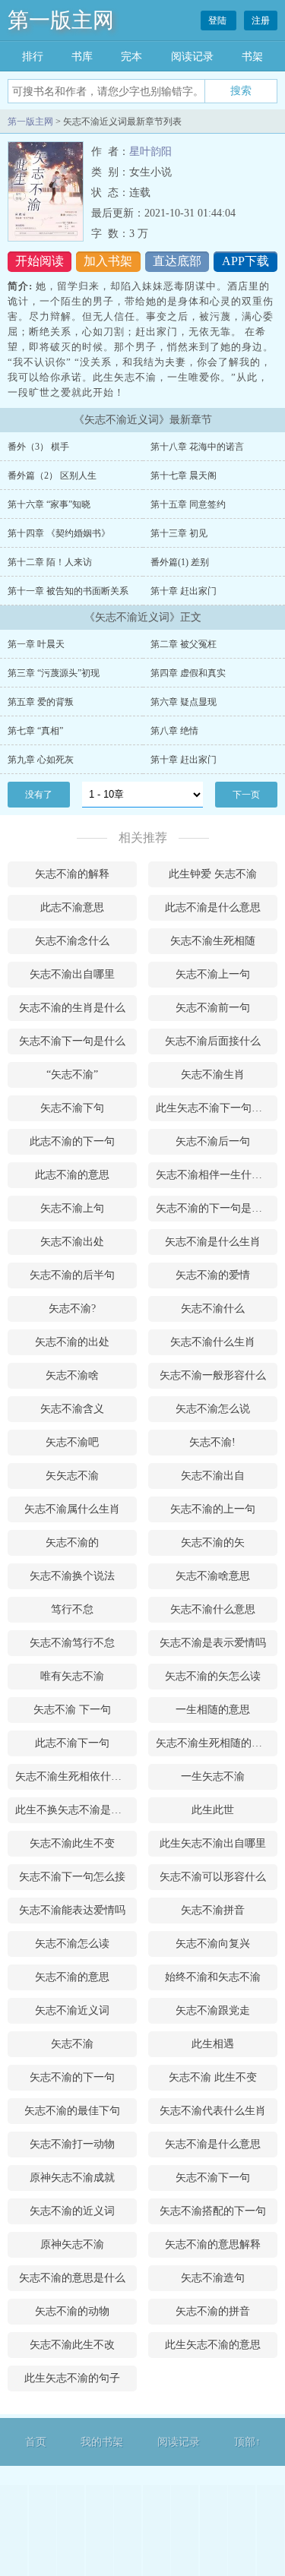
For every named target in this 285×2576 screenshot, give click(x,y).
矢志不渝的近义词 (72, 2211)
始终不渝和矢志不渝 (213, 1977)
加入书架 (108, 261)
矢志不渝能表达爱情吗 (72, 1910)
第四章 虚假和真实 (188, 673)
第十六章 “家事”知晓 (49, 504)
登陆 (218, 21)
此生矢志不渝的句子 (72, 2378)
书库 (82, 57)
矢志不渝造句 (213, 2278)
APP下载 (245, 261)
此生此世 (213, 1810)
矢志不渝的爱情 (213, 1275)
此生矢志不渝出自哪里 (213, 1843)
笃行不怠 (72, 1609)
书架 (252, 57)
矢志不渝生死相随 (213, 941)
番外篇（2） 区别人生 (52, 476)
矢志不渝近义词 (72, 2010)
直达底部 (177, 261)
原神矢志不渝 (72, 2244)
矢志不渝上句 (72, 1208)
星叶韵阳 (150, 152)
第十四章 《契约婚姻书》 (59, 533)
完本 (131, 57)
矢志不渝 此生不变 (213, 2077)
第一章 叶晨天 (36, 644)
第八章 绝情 (174, 731)
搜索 (241, 90)
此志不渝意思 (72, 907)
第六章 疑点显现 (184, 702)
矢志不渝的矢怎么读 (213, 1676)
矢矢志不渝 (72, 1476)
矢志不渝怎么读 (72, 1944)
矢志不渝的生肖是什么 (72, 1008)
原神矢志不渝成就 (72, 2178)
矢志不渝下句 (72, 1108)
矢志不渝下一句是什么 (72, 1041)
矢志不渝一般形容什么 (213, 1375)
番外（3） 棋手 (38, 447)
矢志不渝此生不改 (72, 2345)
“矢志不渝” (72, 1075)
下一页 (246, 795)
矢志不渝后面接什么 (213, 1041)
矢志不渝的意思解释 (213, 2244)
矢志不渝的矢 (213, 1542)
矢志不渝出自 (213, 1476)
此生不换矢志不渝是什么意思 (76, 1810)
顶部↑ (247, 2442)
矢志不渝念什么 (72, 941)
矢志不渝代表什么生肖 (213, 2111)
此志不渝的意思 (72, 1175)
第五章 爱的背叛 (41, 702)
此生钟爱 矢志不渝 (213, 874)
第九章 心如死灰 (41, 760)
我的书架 (102, 2442)
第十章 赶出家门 (184, 591)
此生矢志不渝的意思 (213, 2345)
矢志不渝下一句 (213, 2178)
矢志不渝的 (72, 1542)
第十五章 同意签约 (188, 504)
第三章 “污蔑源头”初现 (54, 673)
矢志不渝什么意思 (213, 1609)
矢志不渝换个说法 (72, 1576)
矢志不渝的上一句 (213, 1509)
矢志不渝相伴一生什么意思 (217, 1175)
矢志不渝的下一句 (72, 2077)
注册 (261, 21)
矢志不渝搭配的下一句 (213, 2211)
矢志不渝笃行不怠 (72, 1643)
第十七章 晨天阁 (184, 476)
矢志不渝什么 (213, 1309)
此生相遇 (213, 2044)
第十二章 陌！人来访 (50, 562)
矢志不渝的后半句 (72, 1275)
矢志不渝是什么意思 (213, 2144)
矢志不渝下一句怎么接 (72, 1877)
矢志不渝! (212, 1442)
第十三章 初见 (179, 533)
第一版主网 (61, 20)
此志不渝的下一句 (72, 1141)
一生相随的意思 (213, 1710)
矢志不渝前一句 (213, 1008)
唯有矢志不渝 (72, 1676)
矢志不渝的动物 (72, 2311)
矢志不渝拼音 (213, 1910)
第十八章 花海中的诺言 (197, 447)
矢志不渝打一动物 (72, 2144)
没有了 (39, 795)
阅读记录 (192, 57)
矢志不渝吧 (72, 1442)
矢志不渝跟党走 (213, 2010)
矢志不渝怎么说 (213, 1409)
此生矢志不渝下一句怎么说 (217, 1108)
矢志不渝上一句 (213, 974)
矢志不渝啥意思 (213, 1576)
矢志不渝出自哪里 (72, 974)
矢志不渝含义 (72, 1409)
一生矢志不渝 (213, 1776)
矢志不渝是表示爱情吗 (213, 1643)
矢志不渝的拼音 (213, 2311)
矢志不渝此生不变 (72, 1843)
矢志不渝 (72, 2044)
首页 (36, 2442)
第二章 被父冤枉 (184, 644)
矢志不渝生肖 (213, 1075)
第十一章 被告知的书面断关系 (68, 591)
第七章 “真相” (35, 731)
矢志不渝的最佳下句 (72, 2111)
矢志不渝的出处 (72, 1342)
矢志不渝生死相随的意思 (214, 1743)
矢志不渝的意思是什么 (72, 2278)
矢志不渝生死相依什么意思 (76, 1776)
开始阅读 (40, 261)
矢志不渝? (72, 1309)
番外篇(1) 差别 (180, 562)
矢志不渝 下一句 (72, 1710)
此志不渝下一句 (72, 1743)
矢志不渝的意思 (72, 1977)
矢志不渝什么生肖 (213, 1342)
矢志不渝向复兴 (213, 1944)
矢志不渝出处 (72, 1242)
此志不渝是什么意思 (213, 907)
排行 (33, 57)
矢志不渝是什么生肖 (213, 1242)
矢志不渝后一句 (213, 1141)
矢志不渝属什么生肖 (72, 1509)
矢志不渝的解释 (72, 874)
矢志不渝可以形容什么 (213, 1877)
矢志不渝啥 (72, 1375)
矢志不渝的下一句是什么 (214, 1208)
